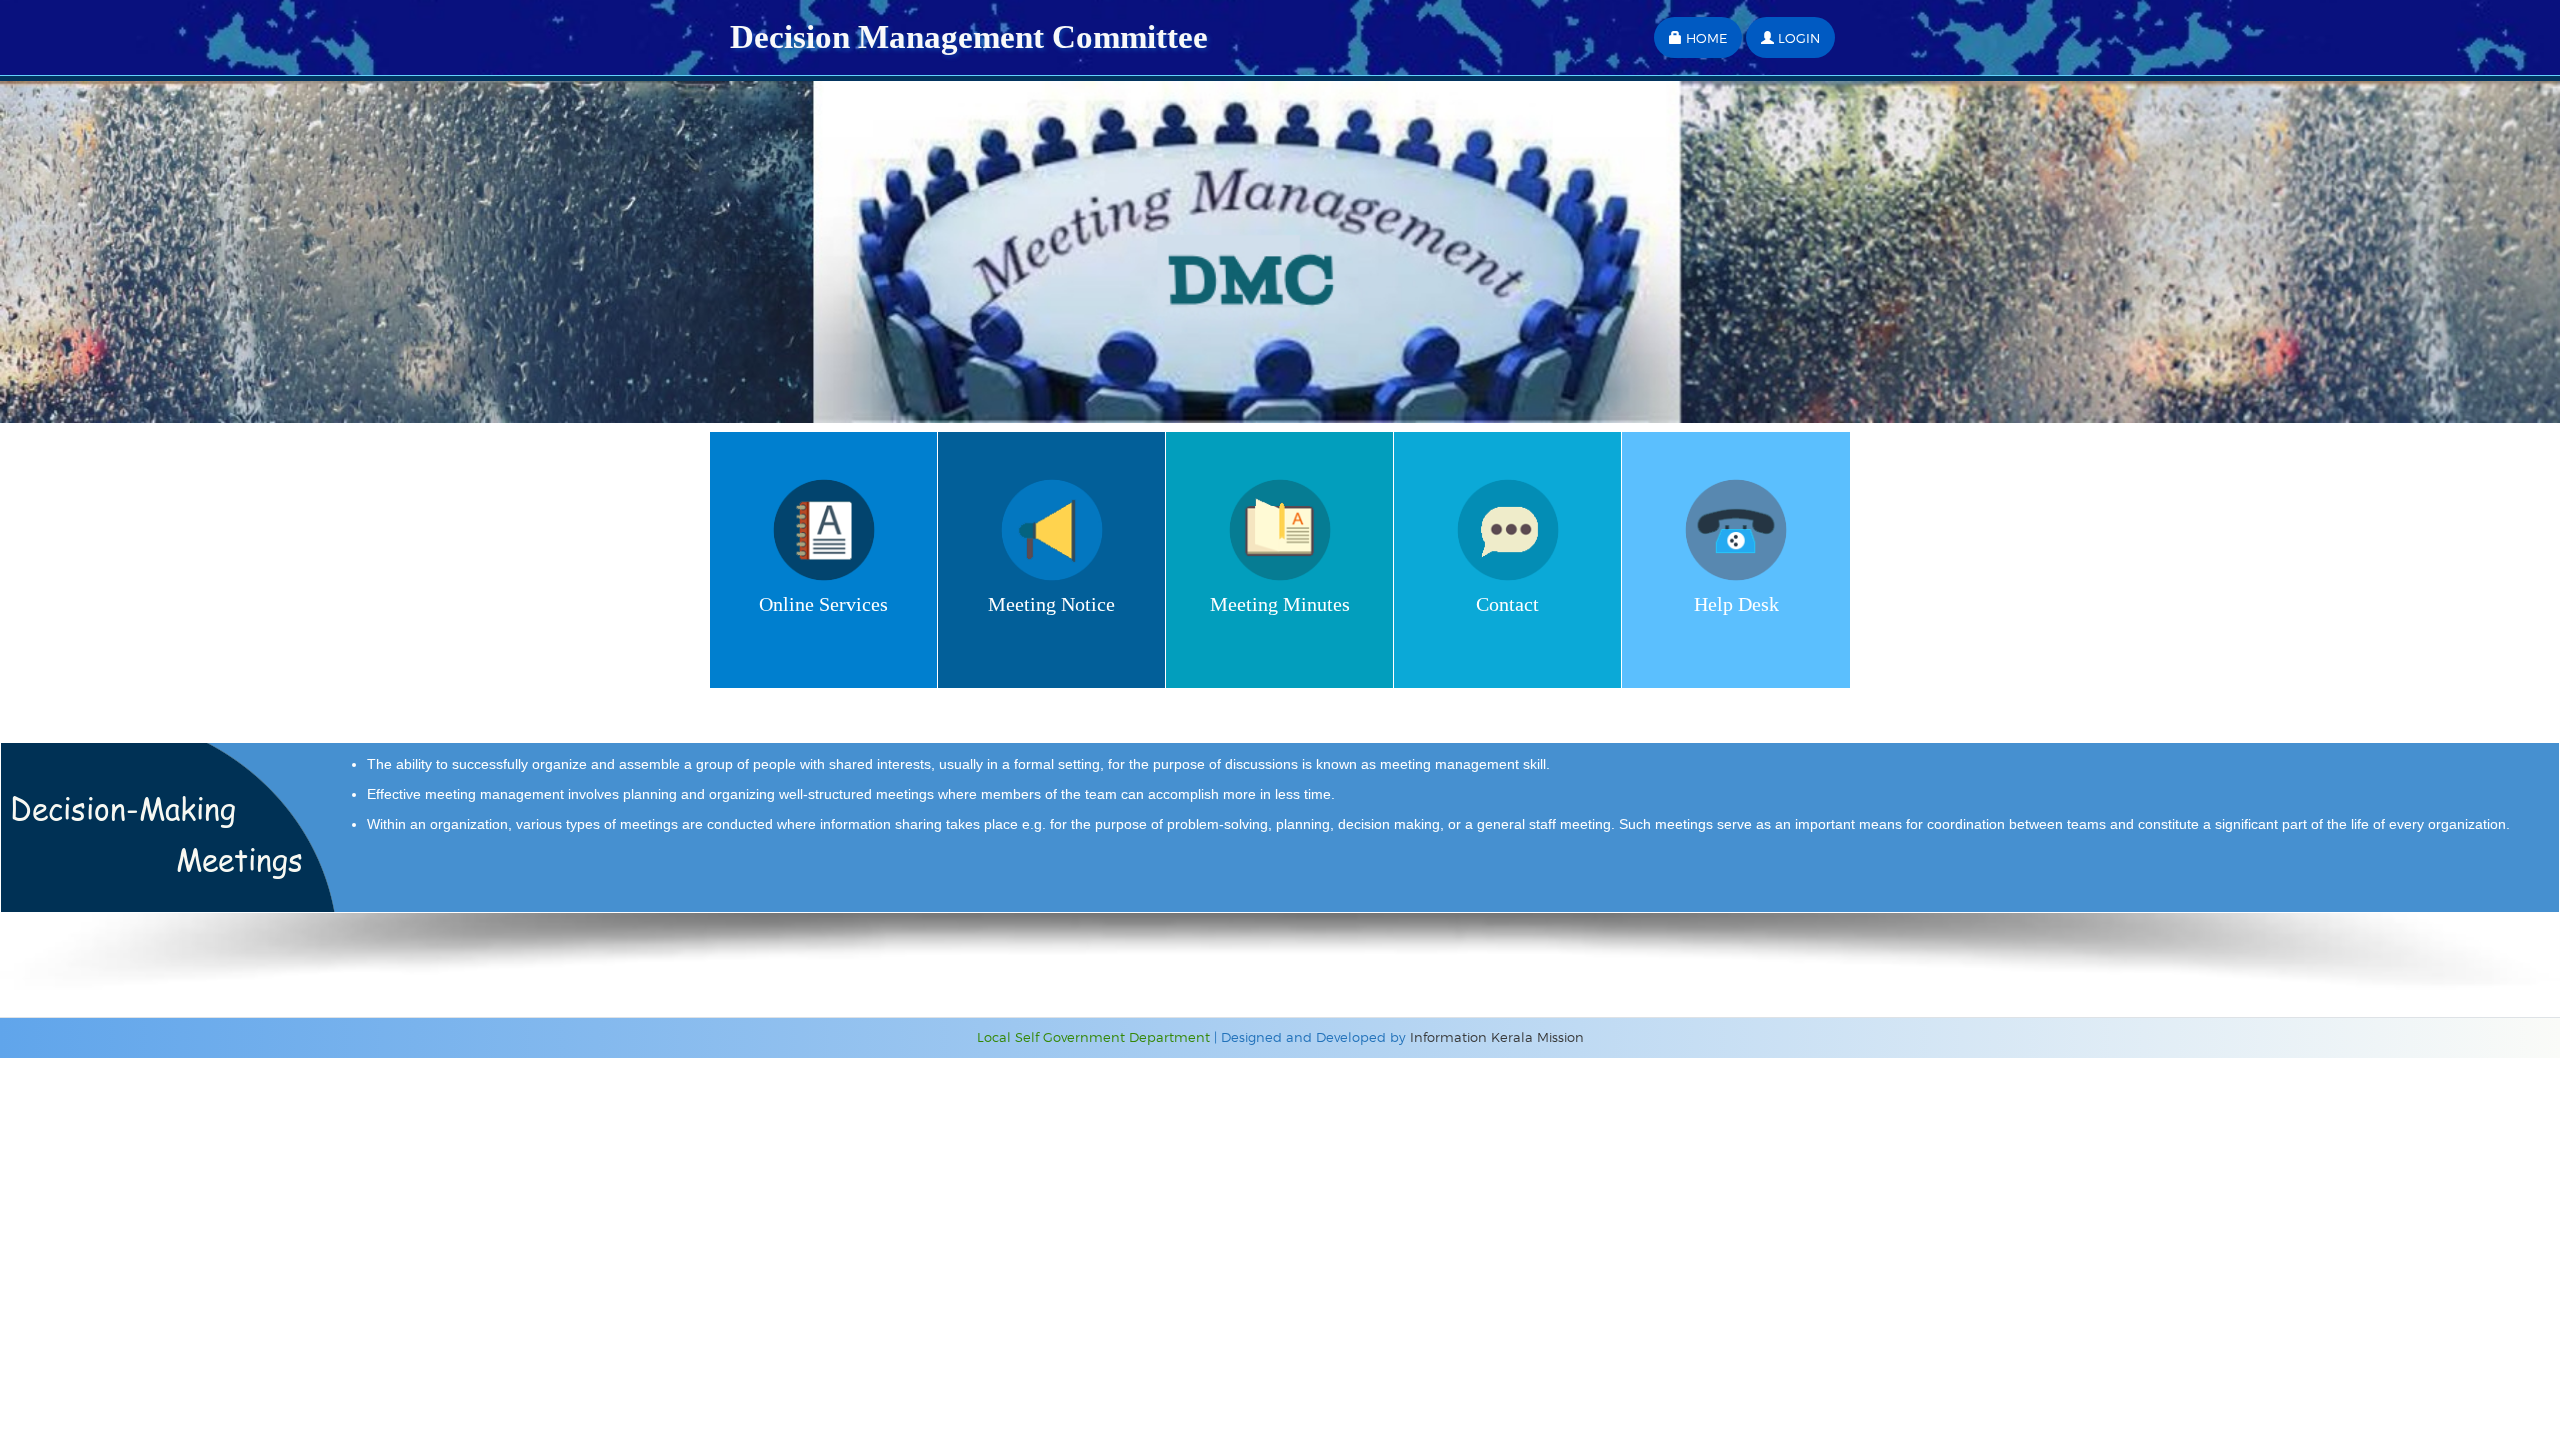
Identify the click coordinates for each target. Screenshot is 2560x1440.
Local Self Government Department (1093, 1037)
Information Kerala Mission (1497, 1037)
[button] (1698, 37)
